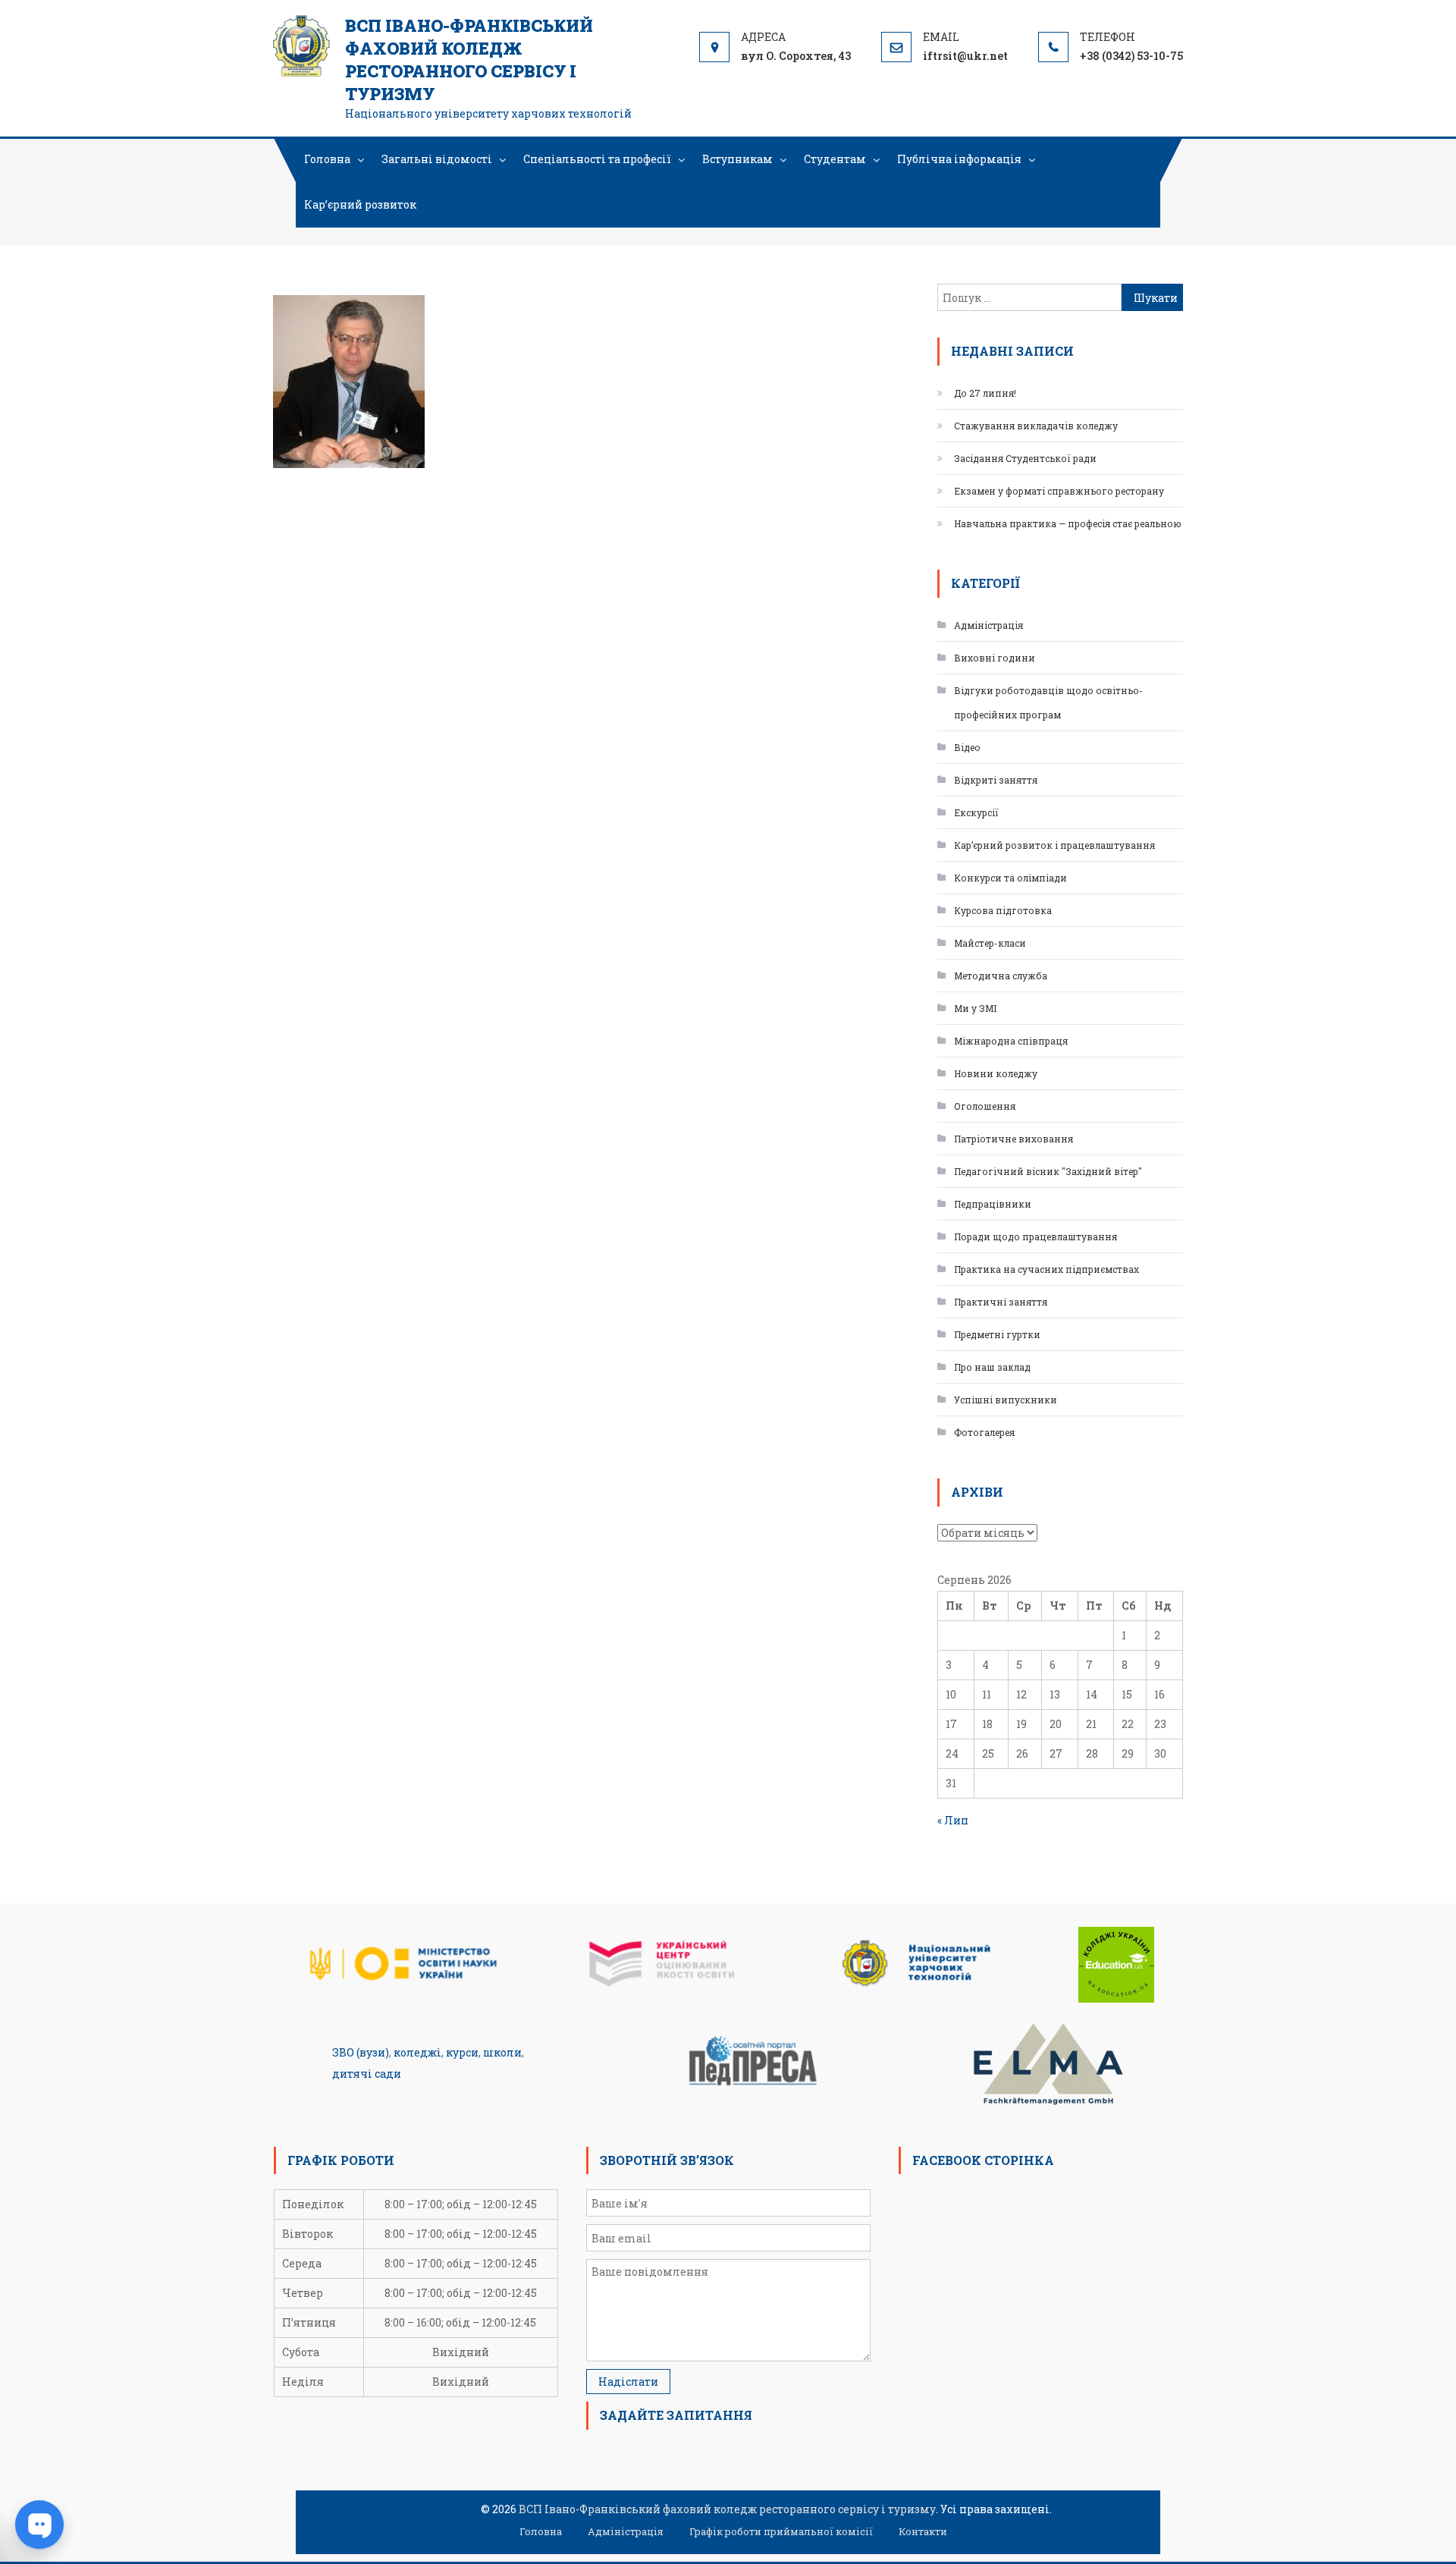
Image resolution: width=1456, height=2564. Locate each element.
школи (502, 2052)
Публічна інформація (959, 159)
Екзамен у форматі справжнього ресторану (1059, 491)
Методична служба (1001, 976)
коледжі (417, 2052)
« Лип (953, 1820)
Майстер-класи (990, 943)
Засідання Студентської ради (1025, 458)
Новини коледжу (996, 1073)
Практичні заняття (1001, 1302)
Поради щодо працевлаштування (1036, 1236)
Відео (967, 747)
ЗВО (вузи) (361, 2052)
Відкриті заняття (996, 780)
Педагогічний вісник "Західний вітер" (1048, 1171)
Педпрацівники (993, 1204)
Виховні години (995, 658)
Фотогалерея (984, 1432)
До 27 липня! (985, 393)
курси (462, 2052)
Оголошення (985, 1106)
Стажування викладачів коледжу (1036, 426)
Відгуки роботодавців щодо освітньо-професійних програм (1048, 702)
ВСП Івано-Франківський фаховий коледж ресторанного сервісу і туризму (469, 60)
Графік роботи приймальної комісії (781, 2531)
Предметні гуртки (997, 1334)
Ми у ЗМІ (975, 1008)
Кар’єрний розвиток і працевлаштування (1054, 845)
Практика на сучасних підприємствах (1046, 1269)
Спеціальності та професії (597, 159)
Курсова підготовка (1003, 910)
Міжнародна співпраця (1011, 1041)
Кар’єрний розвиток (360, 204)
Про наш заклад (992, 1367)
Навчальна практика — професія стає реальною (1068, 523)
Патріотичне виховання (1014, 1139)
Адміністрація (988, 625)
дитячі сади (367, 2074)
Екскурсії (976, 812)
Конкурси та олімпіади (1010, 878)
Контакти (923, 2531)
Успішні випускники (1006, 1400)
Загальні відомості (437, 159)
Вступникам (737, 159)
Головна (327, 159)
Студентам (835, 159)
